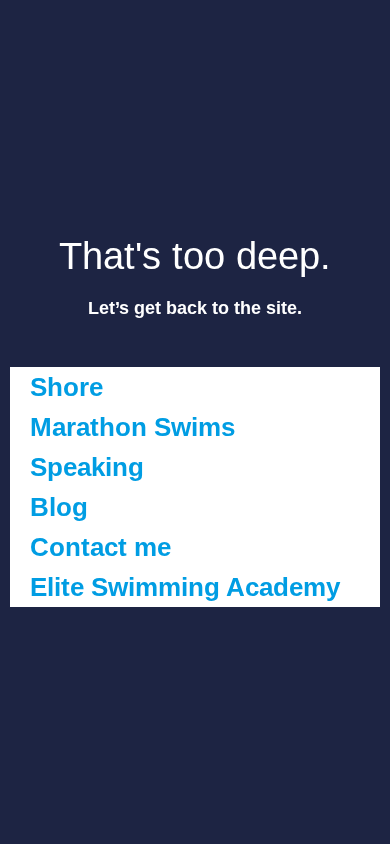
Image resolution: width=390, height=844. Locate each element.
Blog (59, 507)
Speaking (87, 467)
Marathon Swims (132, 427)
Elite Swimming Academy (185, 587)
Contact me (100, 547)
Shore (66, 387)
